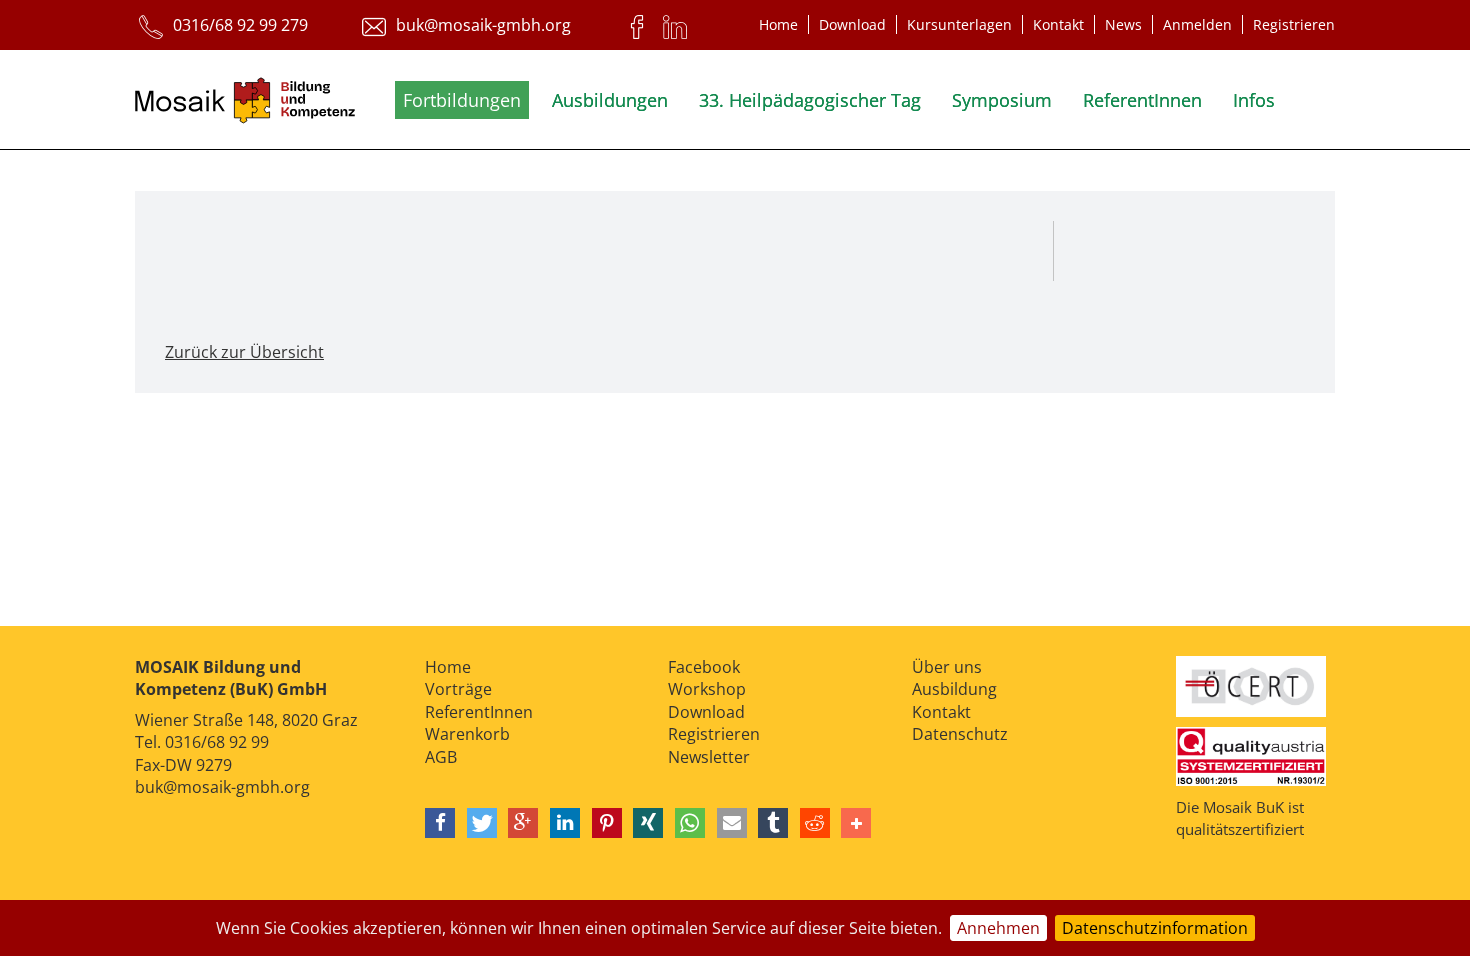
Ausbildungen (610, 100)
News (1123, 24)
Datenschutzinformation (1155, 928)
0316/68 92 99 (217, 742)
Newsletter (709, 757)
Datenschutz (960, 734)
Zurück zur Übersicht (244, 352)
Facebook (704, 667)
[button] (440, 823)
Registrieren (1294, 24)
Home (778, 24)
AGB (441, 757)
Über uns (947, 667)
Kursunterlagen (959, 24)
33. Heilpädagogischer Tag (810, 100)
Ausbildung (954, 689)
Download (852, 24)
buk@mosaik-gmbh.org (222, 787)
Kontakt (1058, 24)
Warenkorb (467, 734)
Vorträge (458, 689)
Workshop (707, 689)
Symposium (1002, 100)
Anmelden (1197, 24)
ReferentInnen (1142, 100)
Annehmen (998, 928)
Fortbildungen (462, 100)
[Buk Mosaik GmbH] (245, 104)
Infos (1254, 100)
